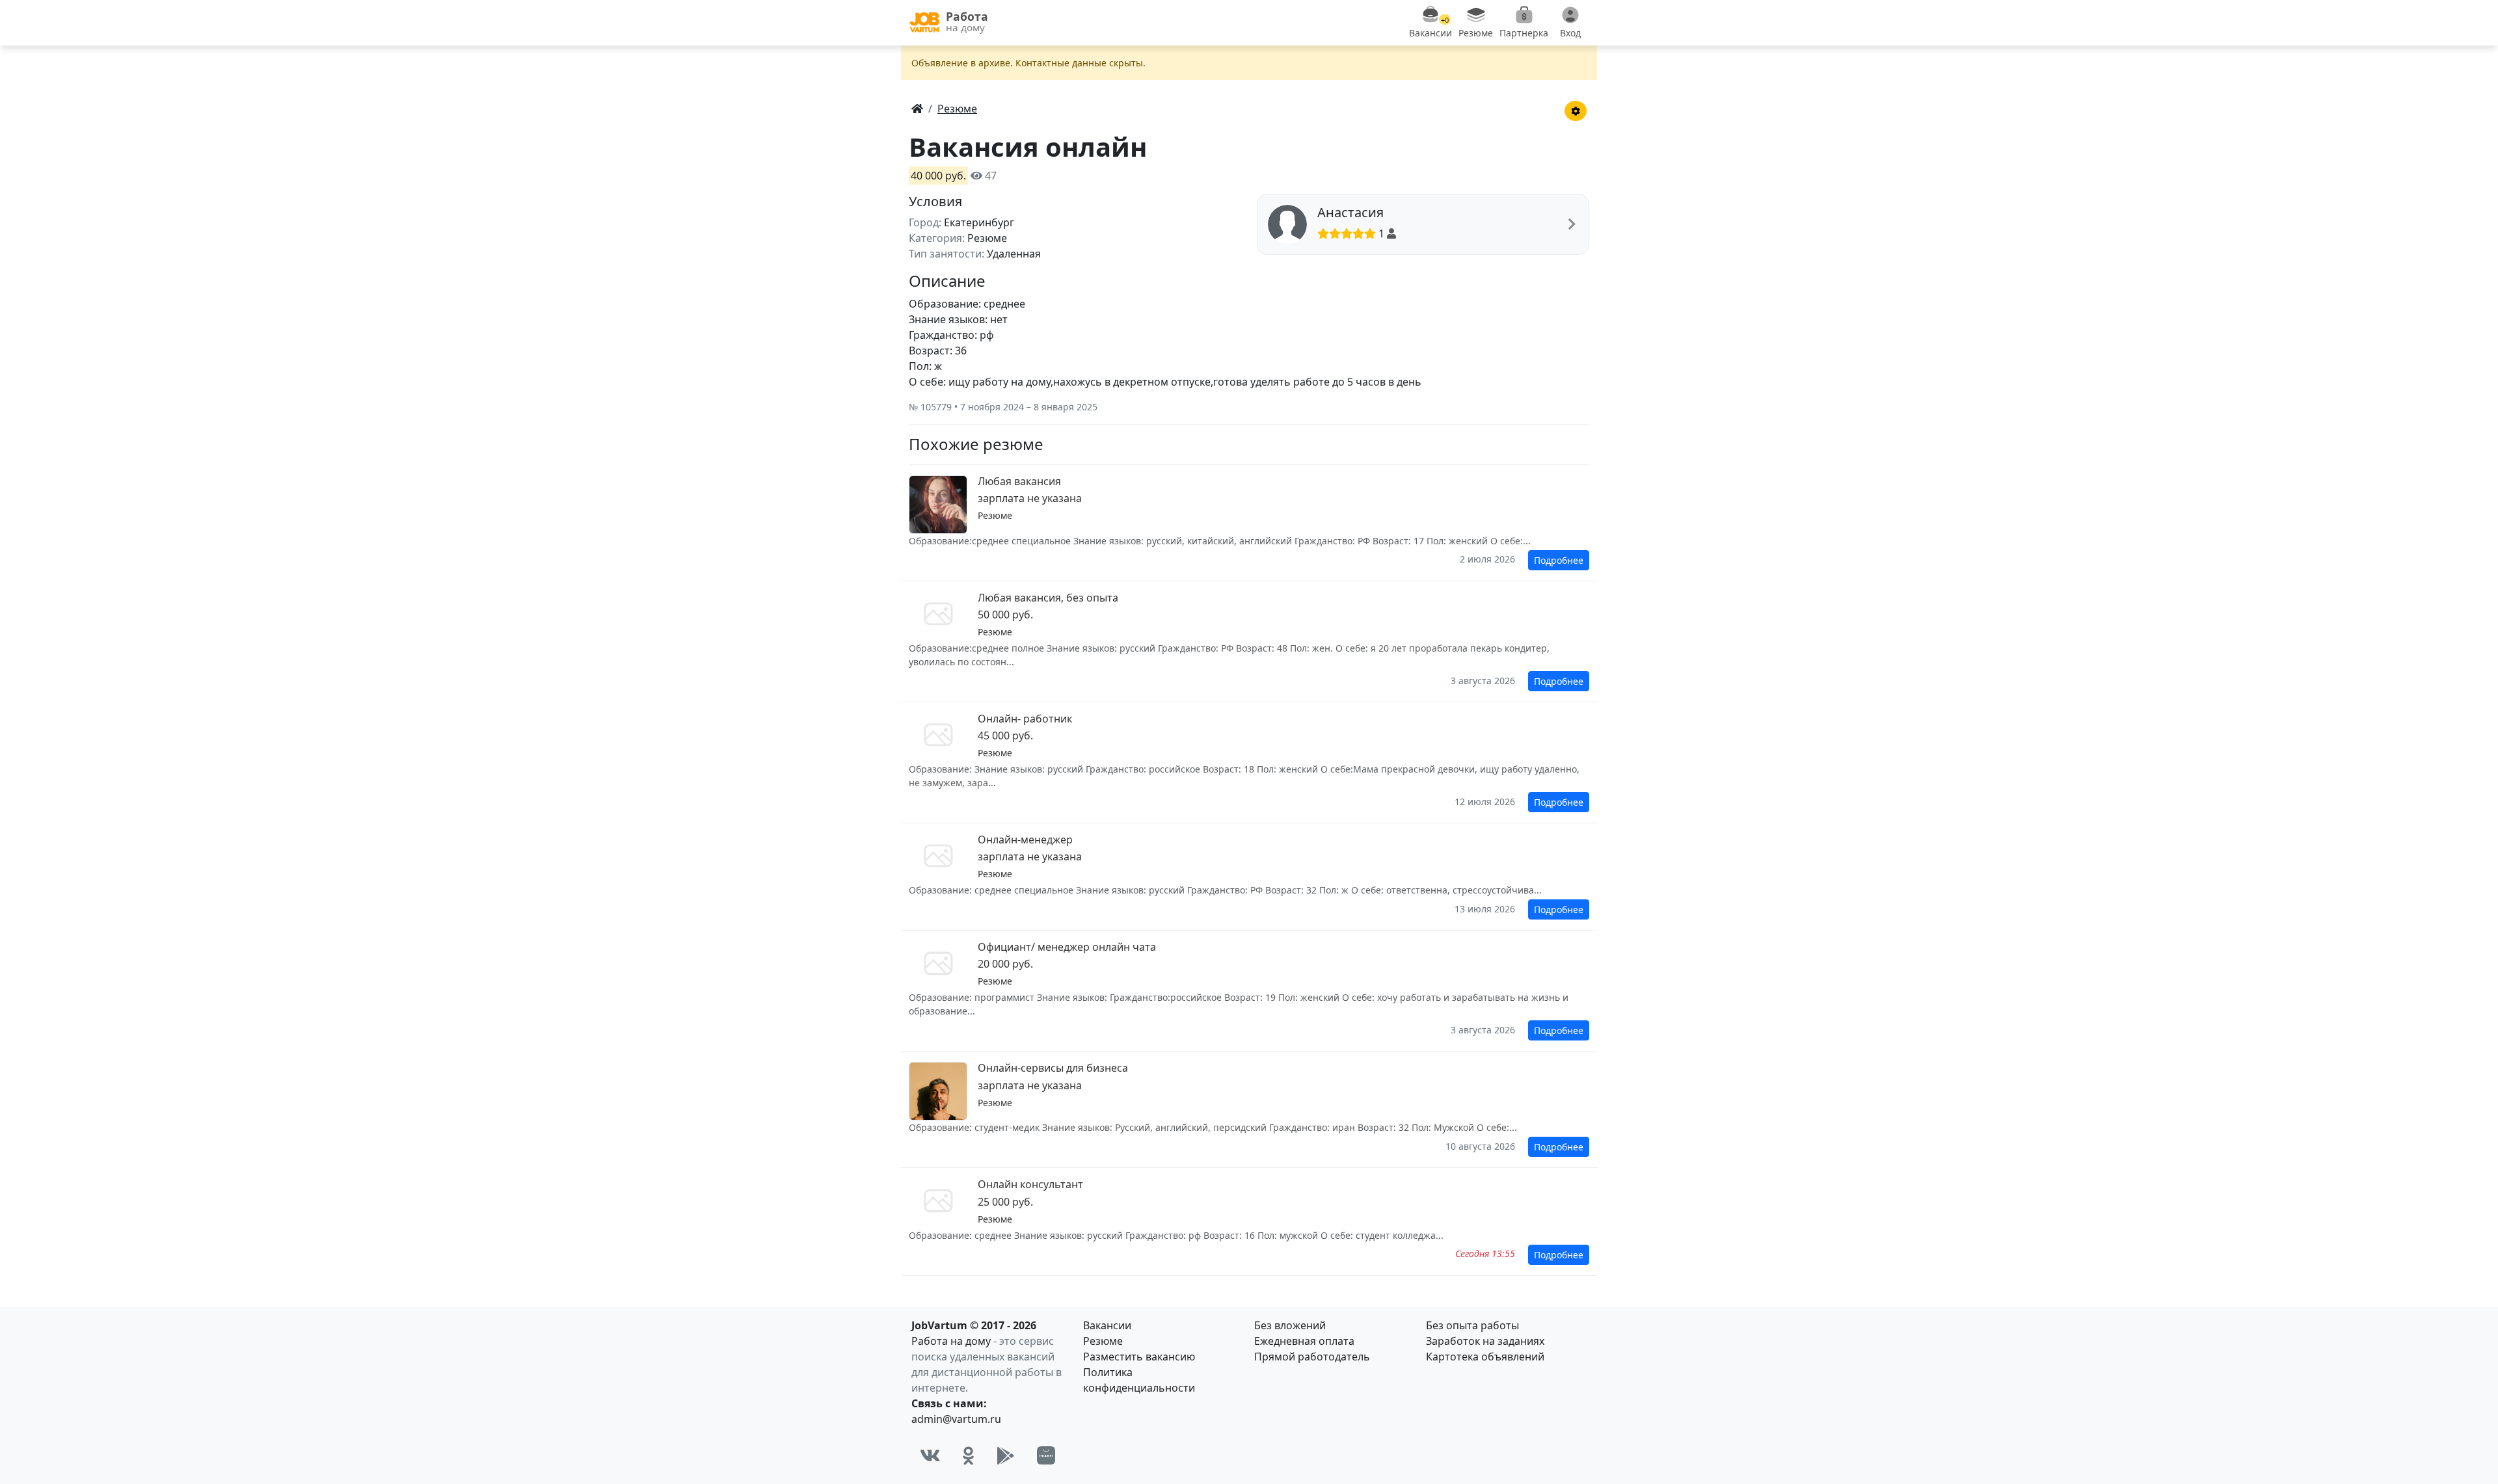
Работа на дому (951, 1341)
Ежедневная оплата (1304, 1341)
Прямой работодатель (1312, 1357)
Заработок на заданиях (1485, 1341)
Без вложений (1290, 1325)
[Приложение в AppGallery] (1046, 1455)
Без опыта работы (1472, 1325)
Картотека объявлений (1485, 1357)
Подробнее (1559, 560)
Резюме (1103, 1341)
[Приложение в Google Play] (1006, 1455)
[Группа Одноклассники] (969, 1455)
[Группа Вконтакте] (930, 1455)
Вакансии (1107, 1325)
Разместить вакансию (1139, 1357)
